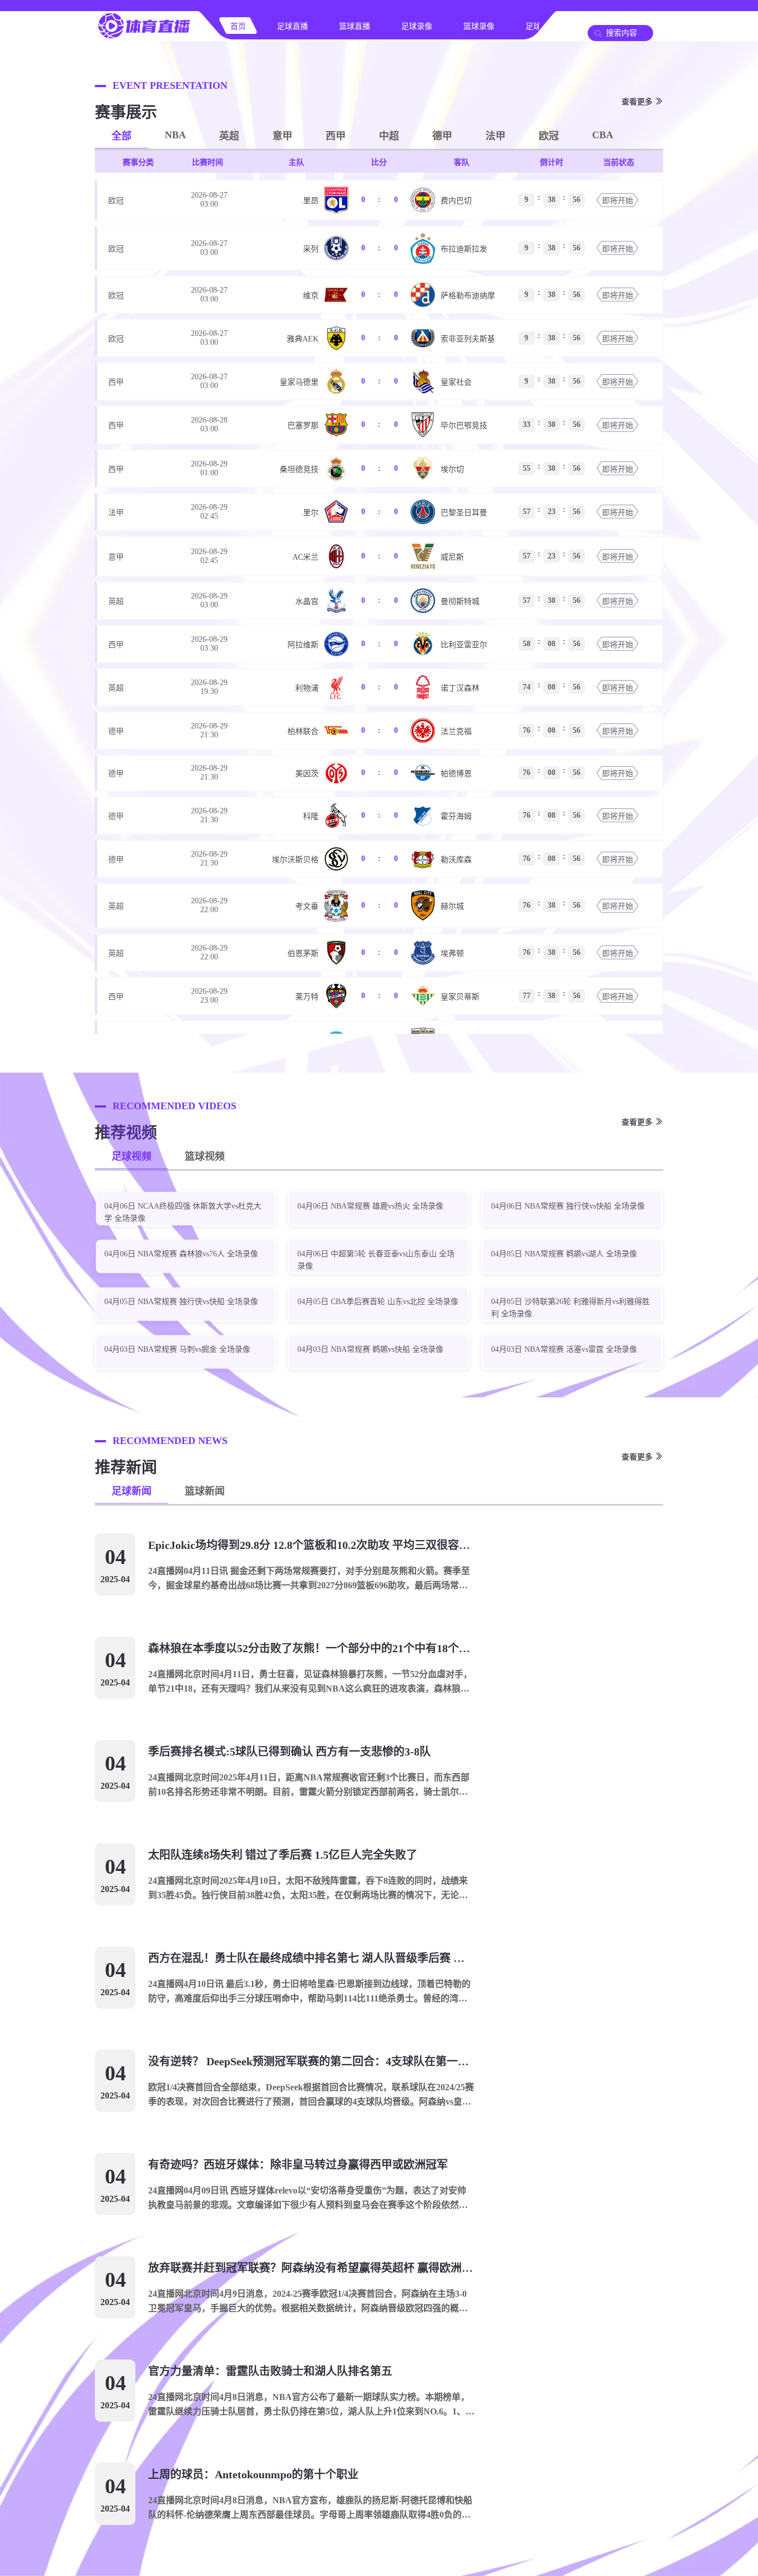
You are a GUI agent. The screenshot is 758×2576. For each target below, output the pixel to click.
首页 (238, 26)
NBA (175, 135)
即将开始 (618, 201)
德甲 (442, 136)
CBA (603, 135)
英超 (229, 136)
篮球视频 (205, 1156)
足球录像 (417, 26)
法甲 (496, 136)
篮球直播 (355, 26)
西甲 (336, 136)
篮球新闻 (205, 1491)
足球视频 (132, 1156)
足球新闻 (132, 1491)
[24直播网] (144, 37)
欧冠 (549, 136)
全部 (122, 136)
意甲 (282, 136)
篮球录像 (479, 26)
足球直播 (292, 26)
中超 (389, 136)
